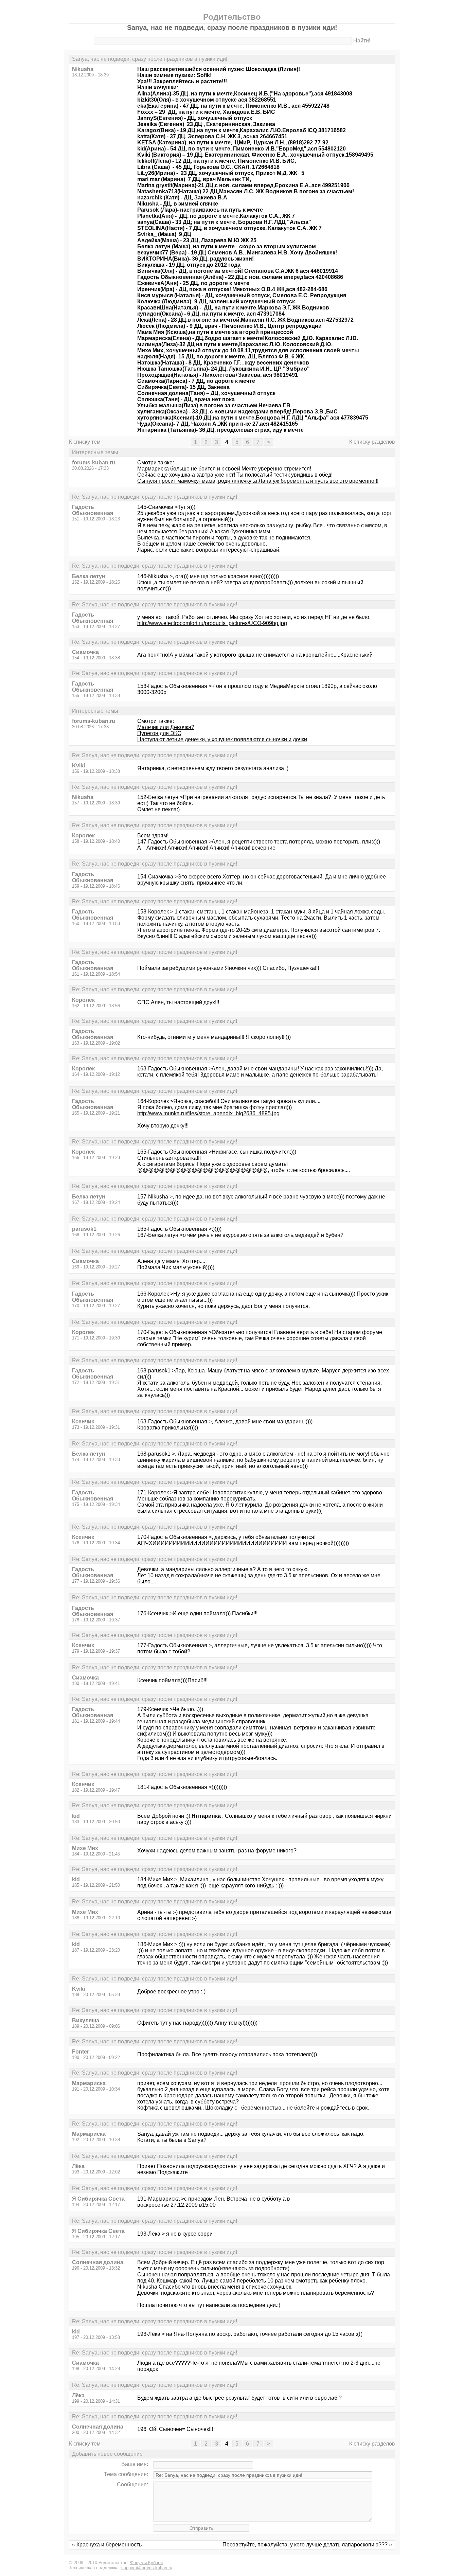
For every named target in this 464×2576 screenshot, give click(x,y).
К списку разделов (372, 442)
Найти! (362, 41)
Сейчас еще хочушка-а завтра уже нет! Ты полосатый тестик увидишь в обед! (235, 475)
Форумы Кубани (146, 2563)
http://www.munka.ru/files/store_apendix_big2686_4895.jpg (208, 1113)
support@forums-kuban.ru (147, 2568)
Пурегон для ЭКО (159, 733)
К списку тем (85, 442)
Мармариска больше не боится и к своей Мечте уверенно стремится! (224, 469)
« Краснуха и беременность (107, 2545)
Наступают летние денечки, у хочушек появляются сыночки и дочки (222, 739)
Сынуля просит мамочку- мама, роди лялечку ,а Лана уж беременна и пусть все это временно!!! (258, 481)
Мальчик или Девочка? (166, 727)
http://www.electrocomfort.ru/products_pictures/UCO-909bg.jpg (212, 623)
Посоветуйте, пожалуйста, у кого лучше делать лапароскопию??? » (307, 2545)
